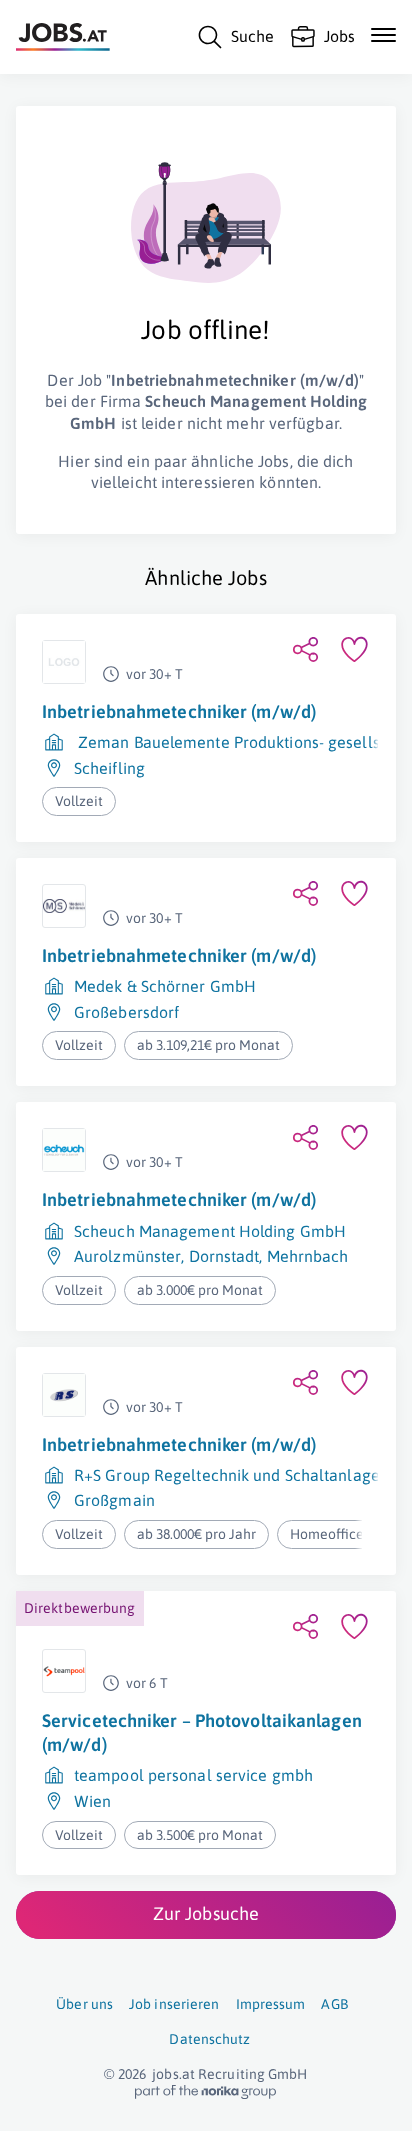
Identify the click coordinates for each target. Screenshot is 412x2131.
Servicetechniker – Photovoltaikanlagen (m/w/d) (202, 1732)
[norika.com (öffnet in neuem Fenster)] (205, 2092)
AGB (334, 2004)
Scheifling (109, 768)
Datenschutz (209, 2039)
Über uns (84, 2004)
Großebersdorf (126, 1012)
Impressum (271, 2004)
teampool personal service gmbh (193, 1775)
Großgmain (114, 1500)
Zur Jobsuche (206, 1913)
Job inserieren (174, 2004)
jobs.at (173, 2074)
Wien (92, 1801)
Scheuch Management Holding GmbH (210, 1231)
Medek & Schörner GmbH (165, 986)
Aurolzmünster (127, 1256)
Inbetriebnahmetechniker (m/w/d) (179, 711)
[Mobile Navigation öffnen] (383, 35)
